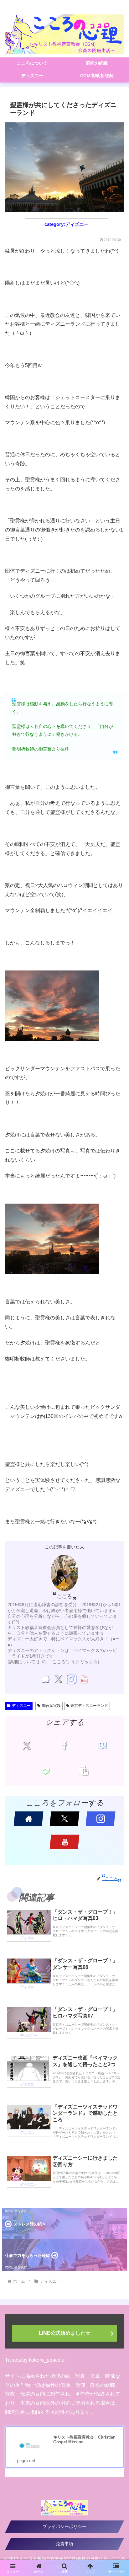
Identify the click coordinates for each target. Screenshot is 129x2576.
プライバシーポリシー (64, 2526)
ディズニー (21, 1706)
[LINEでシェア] (45, 1770)
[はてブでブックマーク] (102, 1745)
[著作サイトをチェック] (46, 1679)
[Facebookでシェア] (64, 1745)
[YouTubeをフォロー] (83, 1679)
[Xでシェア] (27, 1745)
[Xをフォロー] (58, 1679)
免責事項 (64, 2544)
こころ (64, 1596)
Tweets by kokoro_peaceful (35, 2360)
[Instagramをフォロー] (71, 1679)
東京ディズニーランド (89, 1706)
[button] (83, 1770)
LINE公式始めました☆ (65, 2333)
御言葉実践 (51, 1706)
